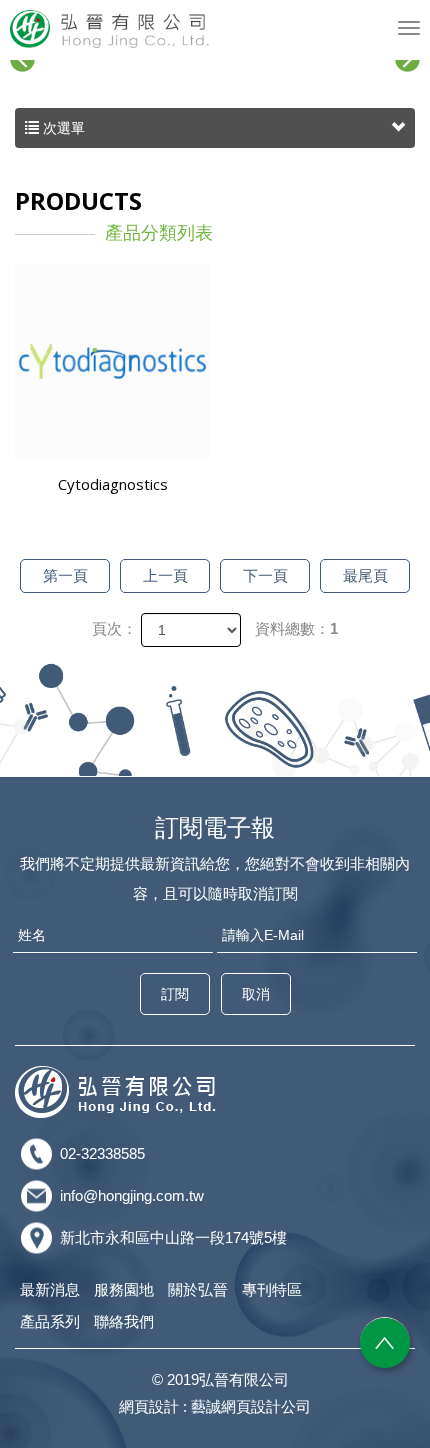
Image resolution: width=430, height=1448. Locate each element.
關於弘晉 (198, 1289)
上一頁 (165, 575)
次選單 (62, 128)
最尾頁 (365, 575)
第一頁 (65, 575)
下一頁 (265, 575)
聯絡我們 (124, 1321)
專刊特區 (272, 1289)
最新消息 (50, 1289)
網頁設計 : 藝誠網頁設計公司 (215, 1406)
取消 (256, 994)
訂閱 (175, 994)
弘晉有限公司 (110, 29)
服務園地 (124, 1289)
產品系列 (50, 1321)
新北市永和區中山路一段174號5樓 (173, 1237)
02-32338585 (102, 1153)
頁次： (114, 628)
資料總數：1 (296, 628)
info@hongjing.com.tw (132, 1195)
